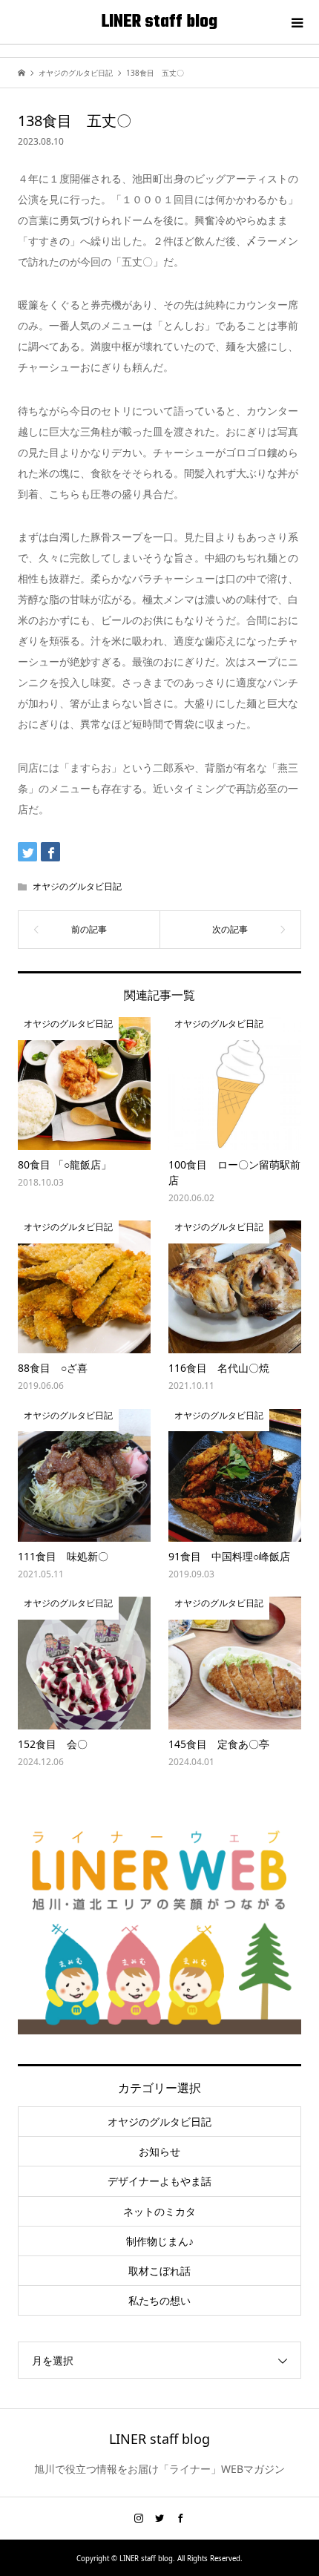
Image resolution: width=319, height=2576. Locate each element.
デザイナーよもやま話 (159, 2181)
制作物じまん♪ (160, 2241)
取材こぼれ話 (159, 2271)
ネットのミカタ (159, 2211)
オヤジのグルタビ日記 (77, 886)
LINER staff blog (159, 22)
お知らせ (159, 2151)
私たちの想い (159, 2300)
